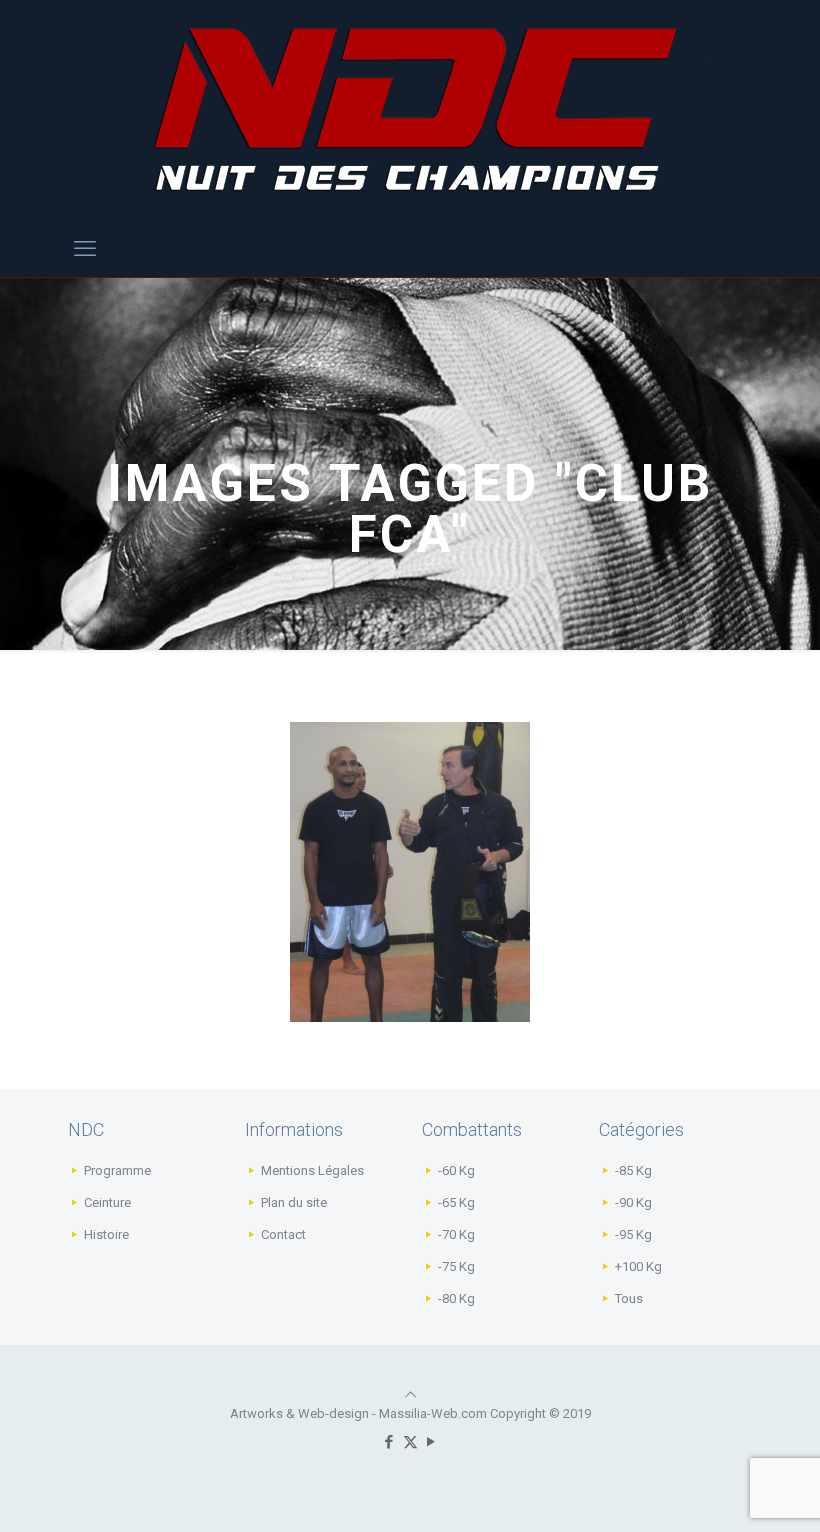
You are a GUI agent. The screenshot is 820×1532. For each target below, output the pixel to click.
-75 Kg (456, 1266)
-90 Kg (633, 1202)
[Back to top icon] (410, 1394)
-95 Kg (633, 1234)
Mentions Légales (312, 1170)
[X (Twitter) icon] (410, 1442)
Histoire (106, 1234)
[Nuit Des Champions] (410, 110)
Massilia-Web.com (433, 1413)
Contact (283, 1234)
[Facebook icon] (389, 1442)
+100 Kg (638, 1266)
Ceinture (107, 1202)
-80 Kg (456, 1298)
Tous (629, 1298)
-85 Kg (633, 1170)
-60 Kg (456, 1170)
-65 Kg (456, 1202)
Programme (117, 1170)
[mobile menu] (85, 249)
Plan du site (294, 1202)
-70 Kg (456, 1234)
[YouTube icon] (431, 1442)
